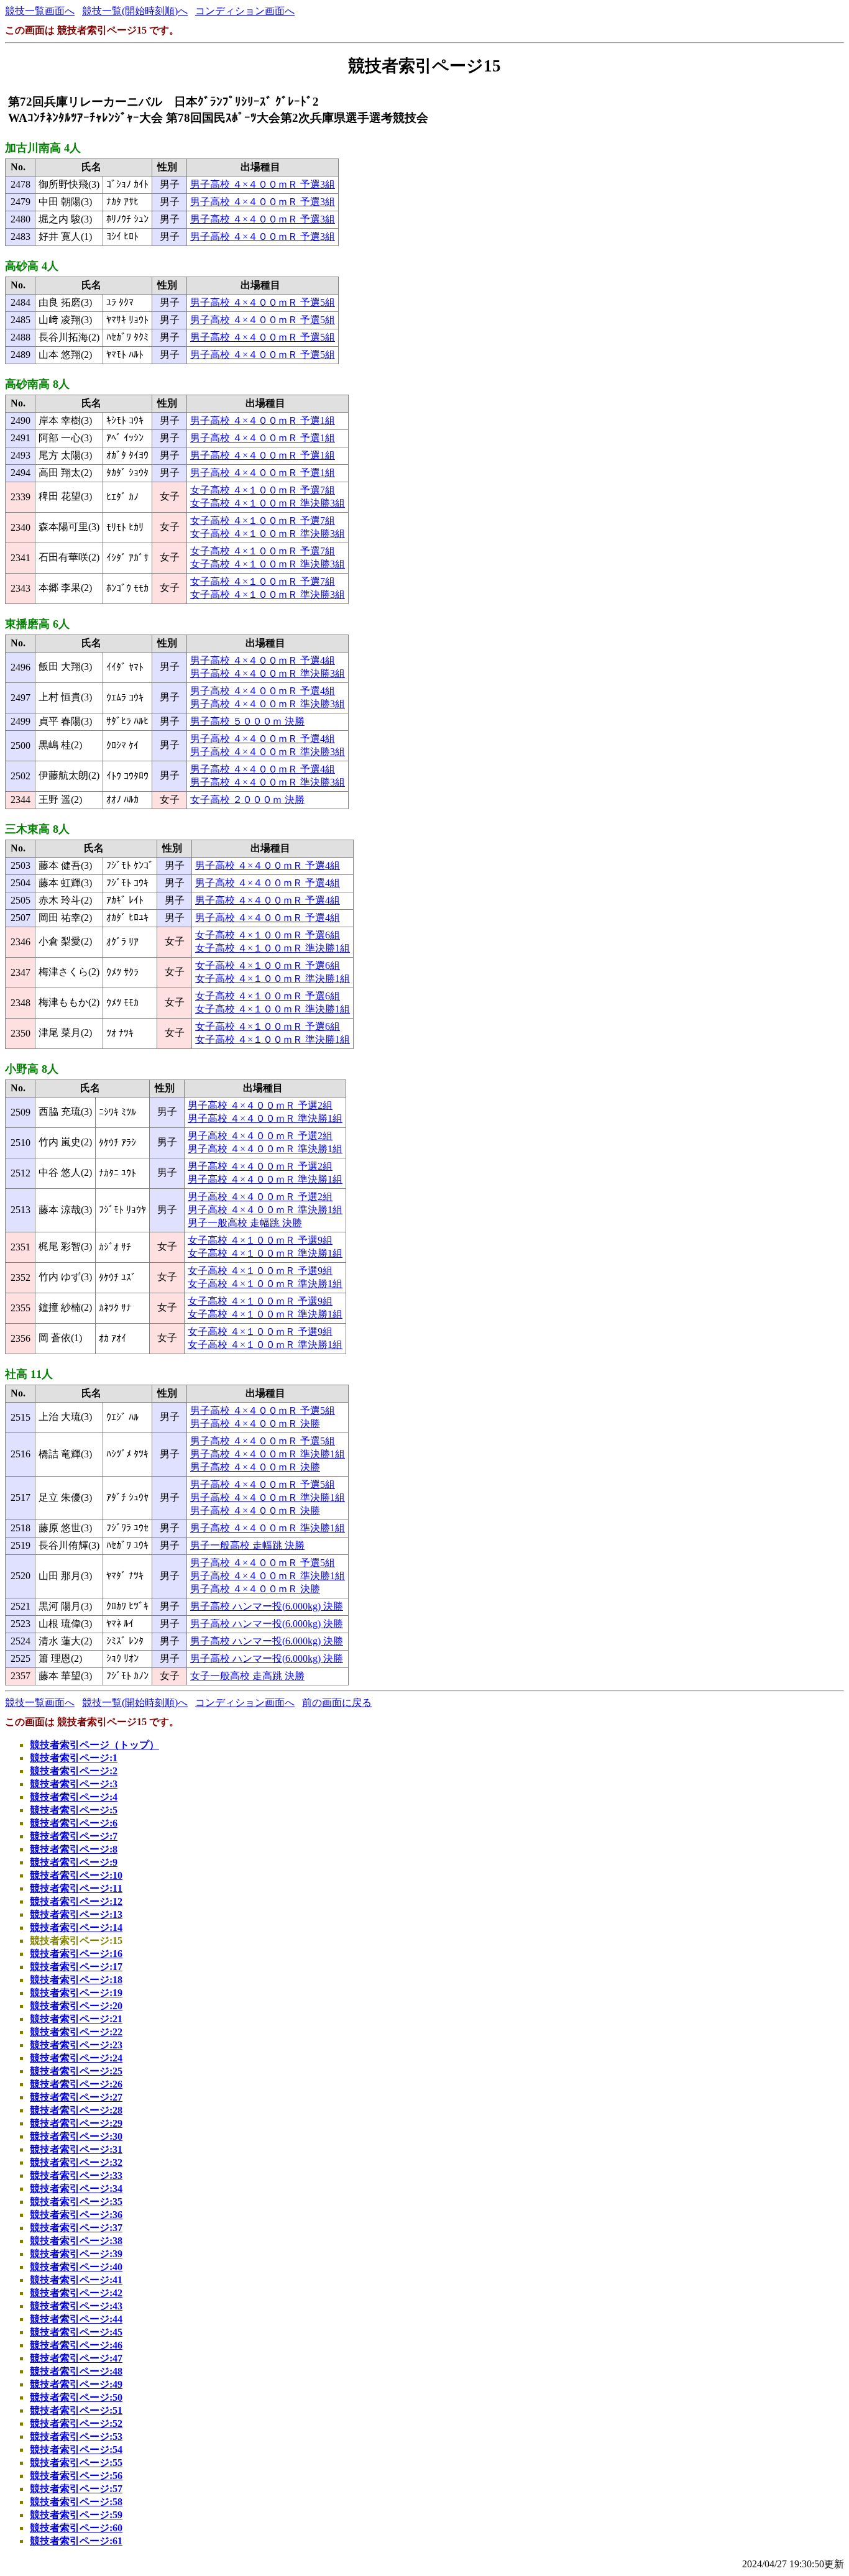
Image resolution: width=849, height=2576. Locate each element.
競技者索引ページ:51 (76, 2410)
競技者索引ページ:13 (76, 1914)
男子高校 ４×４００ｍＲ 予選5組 (263, 302)
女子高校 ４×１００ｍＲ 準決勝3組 (268, 503)
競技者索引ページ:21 (76, 2019)
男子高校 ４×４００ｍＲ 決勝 (255, 1423)
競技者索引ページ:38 (76, 2241)
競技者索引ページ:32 (76, 2162)
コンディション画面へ (245, 11)
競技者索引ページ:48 (76, 2371)
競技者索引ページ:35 (76, 2202)
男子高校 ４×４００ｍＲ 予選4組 (263, 660)
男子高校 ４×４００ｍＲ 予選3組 (263, 184)
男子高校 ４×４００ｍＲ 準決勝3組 (268, 673)
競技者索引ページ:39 (76, 2254)
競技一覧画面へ (40, 11)
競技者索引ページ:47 (76, 2358)
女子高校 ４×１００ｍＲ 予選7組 (263, 490)
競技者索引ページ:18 (76, 1980)
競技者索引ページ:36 (76, 2215)
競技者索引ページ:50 (76, 2397)
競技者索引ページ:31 (76, 2149)
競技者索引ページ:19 (76, 1993)
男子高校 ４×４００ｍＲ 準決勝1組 (265, 1118)
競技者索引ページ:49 (76, 2384)
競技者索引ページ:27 (76, 2097)
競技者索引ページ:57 (76, 2489)
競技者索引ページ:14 (76, 1927)
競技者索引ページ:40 (76, 2267)
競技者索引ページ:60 (76, 2528)
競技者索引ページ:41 (76, 2280)
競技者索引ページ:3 (74, 1784)
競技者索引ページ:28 (76, 2110)
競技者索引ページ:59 (76, 2515)
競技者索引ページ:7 (74, 1836)
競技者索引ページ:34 (76, 2189)
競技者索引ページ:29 (76, 2123)
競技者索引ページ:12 (76, 1901)
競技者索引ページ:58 (76, 2502)
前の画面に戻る (337, 1703)
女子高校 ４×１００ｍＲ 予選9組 (260, 1240)
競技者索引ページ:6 (74, 1823)
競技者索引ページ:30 (76, 2136)
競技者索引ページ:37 (76, 2228)
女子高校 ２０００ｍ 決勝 (247, 800)
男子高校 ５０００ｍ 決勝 (247, 721)
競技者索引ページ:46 (76, 2345)
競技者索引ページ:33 (76, 2175)
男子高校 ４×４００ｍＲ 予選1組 (263, 420)
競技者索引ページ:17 (76, 1967)
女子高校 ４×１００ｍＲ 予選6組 (268, 935)
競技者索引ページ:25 (76, 2071)
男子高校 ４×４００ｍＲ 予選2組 (260, 1105)
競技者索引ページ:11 (76, 1888)
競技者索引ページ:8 (74, 1849)
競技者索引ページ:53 (76, 2436)
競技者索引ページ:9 (74, 1862)
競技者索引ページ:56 (76, 2476)
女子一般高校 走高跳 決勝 (247, 1676)
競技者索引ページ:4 (74, 1797)
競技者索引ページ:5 (74, 1810)
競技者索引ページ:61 (76, 2541)
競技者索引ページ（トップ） (94, 1745)
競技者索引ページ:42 (76, 2293)
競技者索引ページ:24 (76, 2058)
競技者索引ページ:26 (76, 2084)
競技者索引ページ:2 (74, 1771)
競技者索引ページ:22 (76, 2032)
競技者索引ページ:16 (76, 1954)
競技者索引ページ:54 (76, 2450)
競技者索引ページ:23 (76, 2045)
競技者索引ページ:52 (76, 2423)
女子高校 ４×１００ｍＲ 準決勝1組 (273, 948)
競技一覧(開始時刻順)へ (135, 11)
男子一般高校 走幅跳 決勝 (245, 1223)
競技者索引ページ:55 (76, 2463)
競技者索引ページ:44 (76, 2319)
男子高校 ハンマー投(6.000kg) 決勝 (267, 1606)
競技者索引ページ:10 (76, 1875)
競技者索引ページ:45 (76, 2332)
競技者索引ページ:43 (76, 2306)
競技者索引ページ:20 (76, 2006)
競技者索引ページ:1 (74, 1758)
